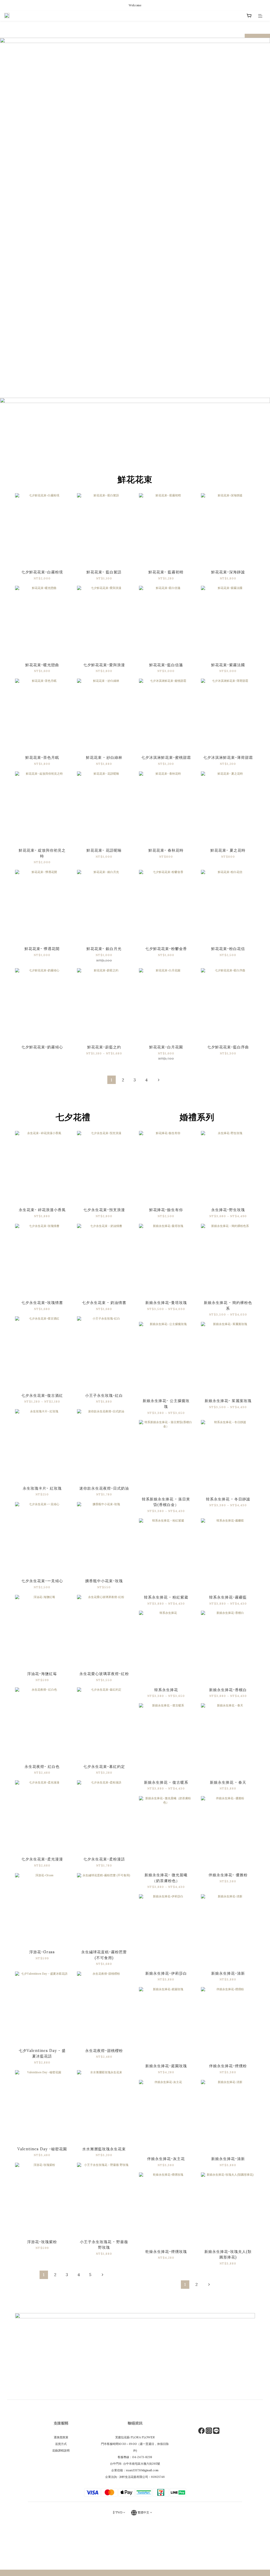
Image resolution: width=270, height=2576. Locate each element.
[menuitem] (112, 1080)
